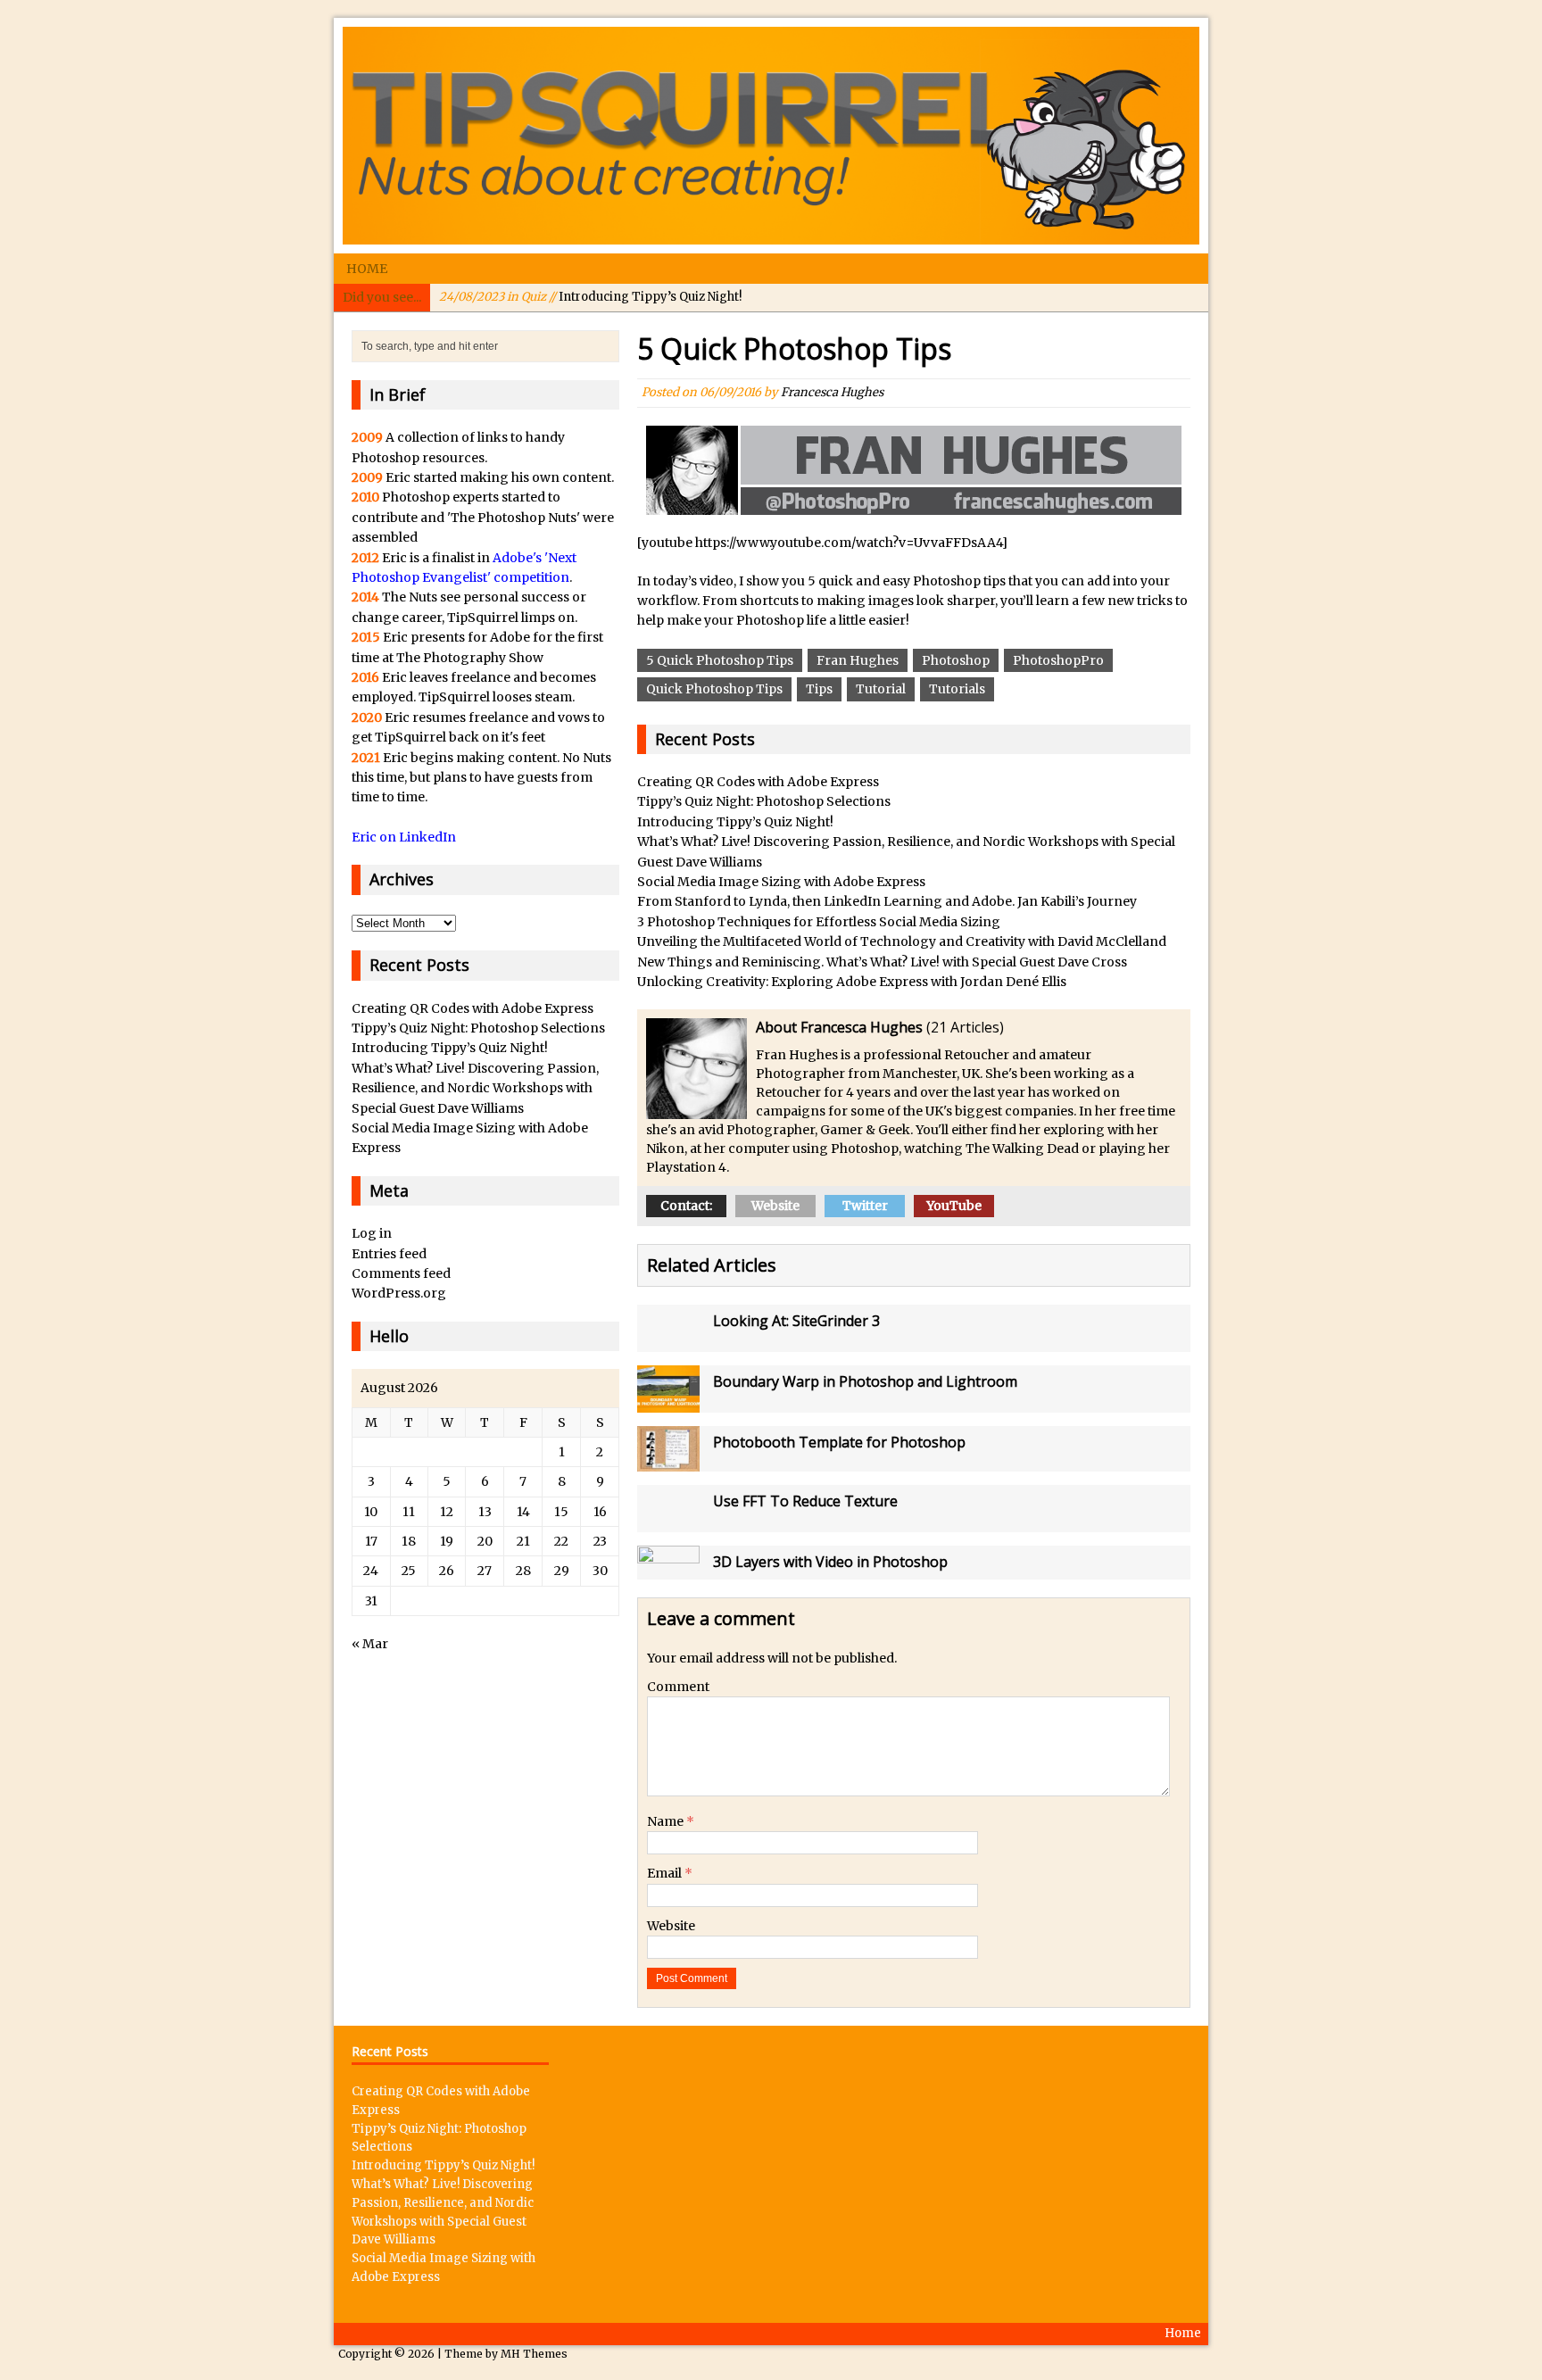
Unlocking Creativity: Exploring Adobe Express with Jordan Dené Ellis (852, 982)
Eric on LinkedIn (404, 837)
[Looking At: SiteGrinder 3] (668, 1342)
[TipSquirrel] (771, 136)
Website (775, 1206)
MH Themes (534, 2354)
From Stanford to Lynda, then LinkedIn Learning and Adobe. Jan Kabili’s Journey (887, 901)
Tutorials (957, 689)
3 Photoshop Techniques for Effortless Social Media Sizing (819, 922)
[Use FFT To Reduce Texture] (668, 1522)
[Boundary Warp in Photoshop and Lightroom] (668, 1402)
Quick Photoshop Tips (714, 689)
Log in (372, 1233)
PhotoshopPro (1058, 660)
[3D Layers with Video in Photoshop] (668, 1569)
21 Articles (965, 1027)
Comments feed (401, 1273)
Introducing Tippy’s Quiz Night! (590, 297)
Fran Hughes (858, 660)
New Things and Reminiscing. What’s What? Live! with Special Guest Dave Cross (882, 962)
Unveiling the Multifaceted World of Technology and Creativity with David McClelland (902, 941)
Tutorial (881, 689)
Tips (819, 689)
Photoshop (956, 660)
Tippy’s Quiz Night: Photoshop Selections (764, 801)
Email (666, 1873)
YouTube (954, 1206)
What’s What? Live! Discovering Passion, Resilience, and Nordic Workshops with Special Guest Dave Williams (475, 1088)
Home (367, 269)
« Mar (370, 1644)
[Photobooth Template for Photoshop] (668, 1461)
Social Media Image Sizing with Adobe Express (781, 882)
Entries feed (389, 1254)
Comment (678, 1687)
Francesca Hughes (832, 392)
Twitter (865, 1206)
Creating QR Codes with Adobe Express (758, 782)
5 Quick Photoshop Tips (720, 660)
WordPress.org (399, 1293)
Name (667, 1821)
